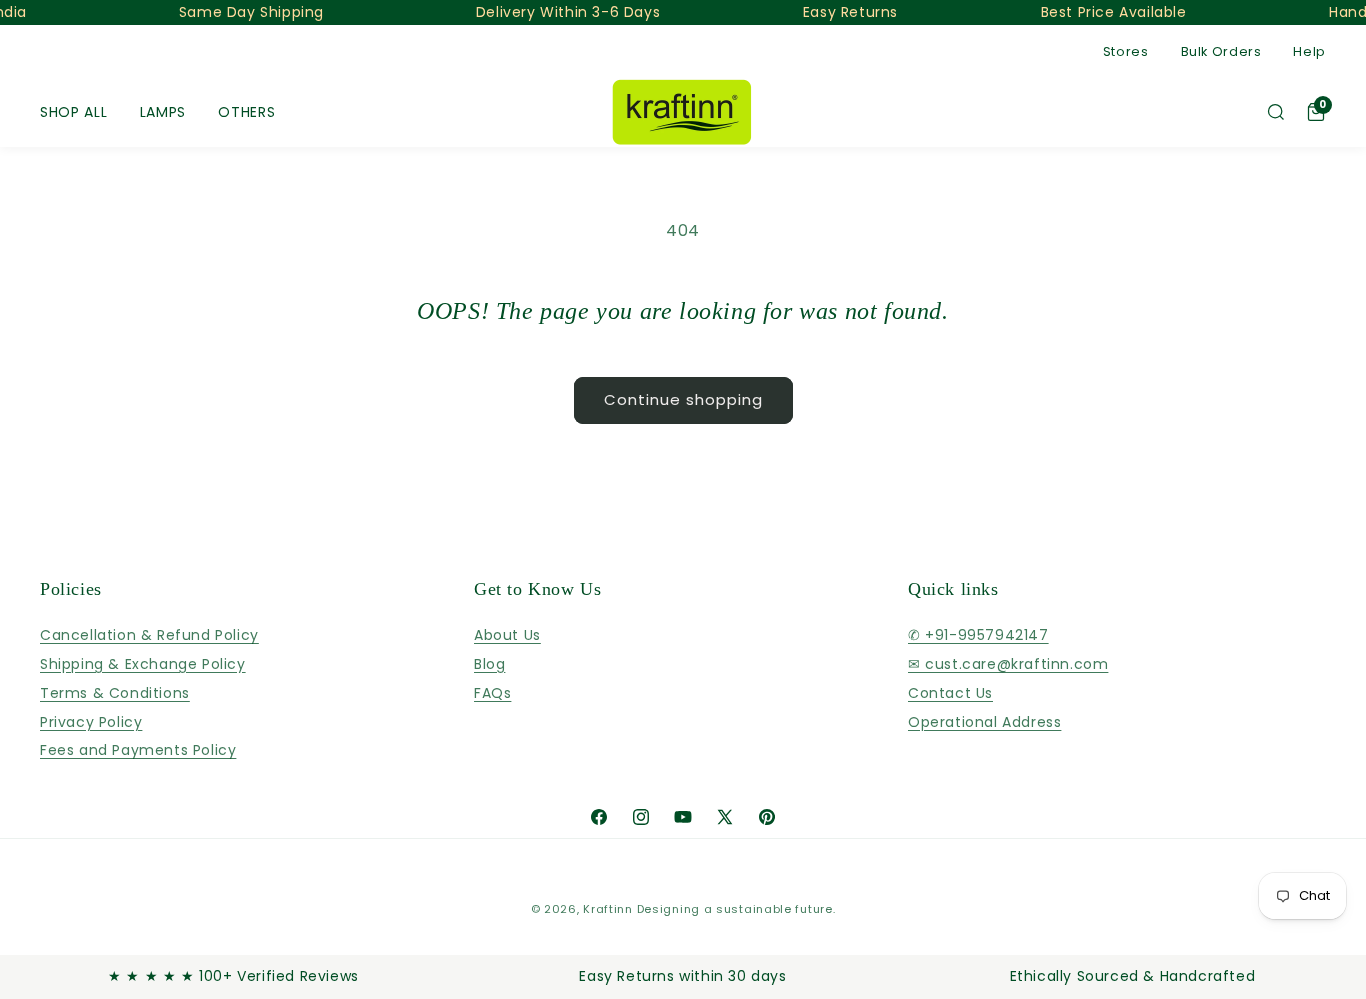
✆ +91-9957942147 (978, 636)
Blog (489, 664)
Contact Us (950, 693)
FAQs (492, 693)
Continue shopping (683, 399)
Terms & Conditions (115, 693)
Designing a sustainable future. (736, 909)
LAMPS (163, 112)
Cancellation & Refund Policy (149, 636)
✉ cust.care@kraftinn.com (1008, 664)
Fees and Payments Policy (138, 751)
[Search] (1276, 112)
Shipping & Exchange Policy (143, 664)
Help (1309, 51)
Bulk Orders (1221, 51)
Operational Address (984, 722)
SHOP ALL (74, 112)
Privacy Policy (91, 722)
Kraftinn (608, 909)
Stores (1126, 51)
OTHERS (246, 112)
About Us (507, 636)
